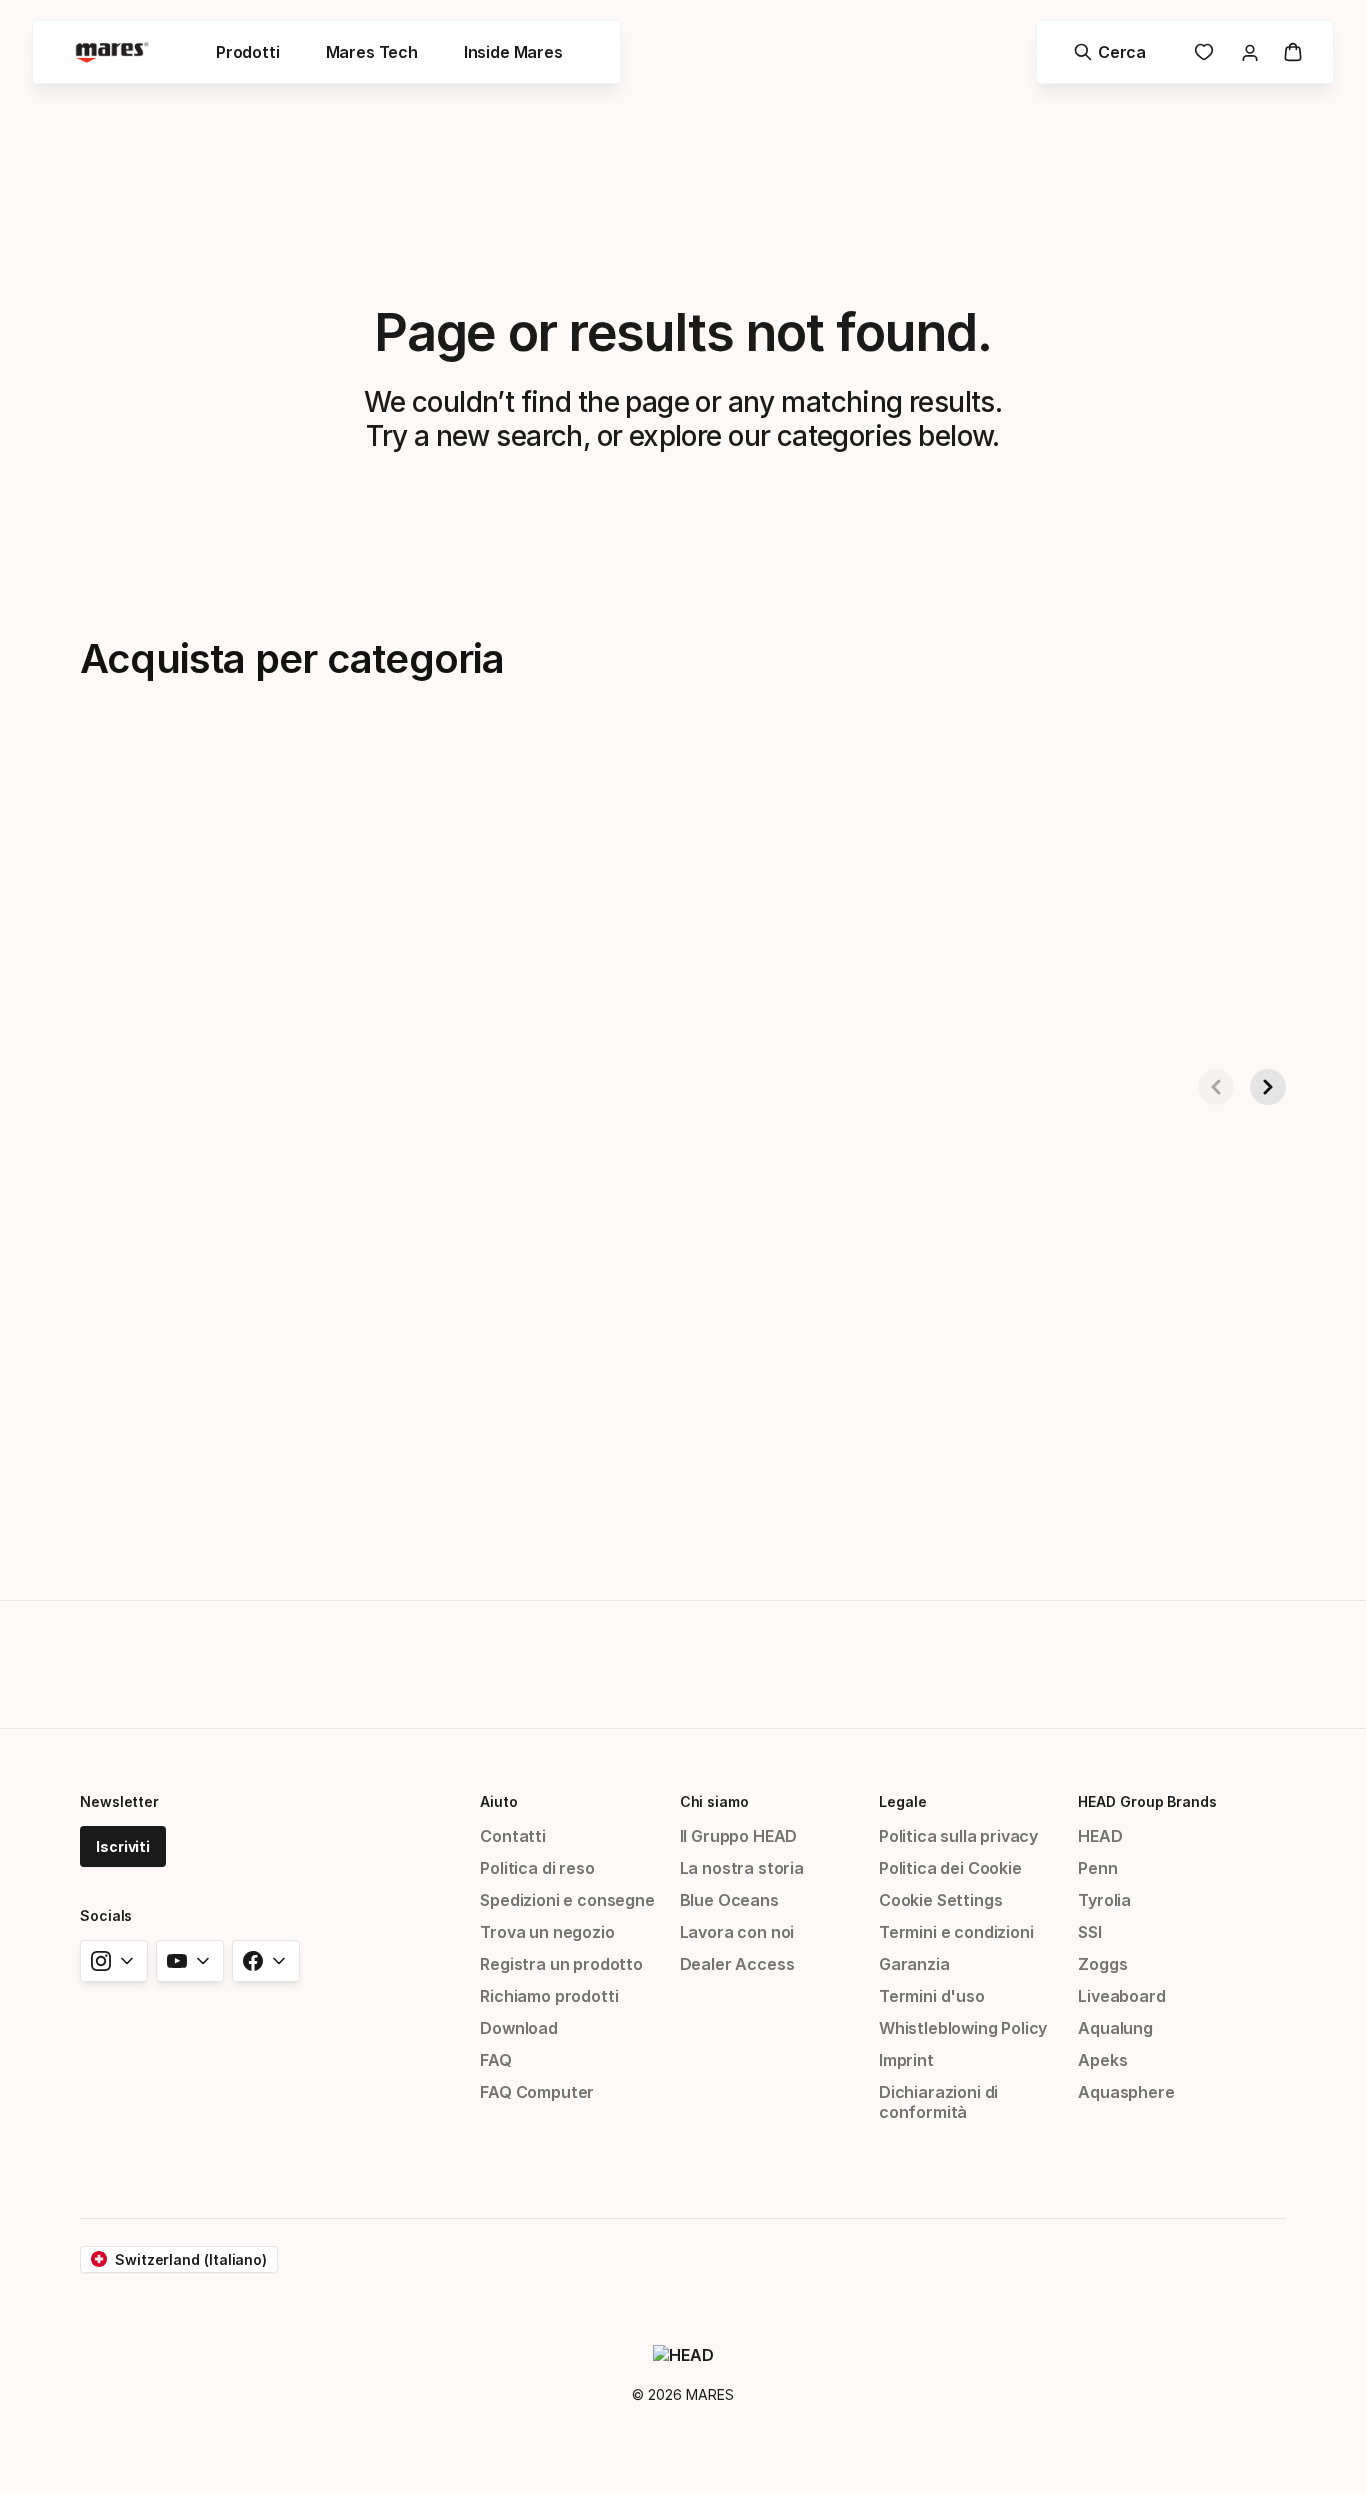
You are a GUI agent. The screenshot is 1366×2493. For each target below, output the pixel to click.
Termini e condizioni (956, 1932)
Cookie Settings (940, 1900)
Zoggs (1102, 1964)
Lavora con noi (737, 1932)
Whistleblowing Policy (963, 2028)
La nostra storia (742, 1868)
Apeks (1102, 2060)
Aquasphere (1126, 2092)
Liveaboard (1121, 1996)
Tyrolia (1104, 1900)
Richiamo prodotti (549, 1996)
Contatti (513, 1836)
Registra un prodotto (561, 1964)
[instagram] (114, 1961)
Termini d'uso (932, 1996)
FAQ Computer (537, 2092)
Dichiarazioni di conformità (938, 2102)
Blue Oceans (729, 1900)
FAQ (495, 2060)
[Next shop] (1268, 1087)
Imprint (906, 2060)
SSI (1089, 1932)
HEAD (1100, 1836)
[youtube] (190, 1961)
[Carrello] (1293, 52)
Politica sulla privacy (958, 1836)
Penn (1097, 1868)
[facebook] (266, 1961)
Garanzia (914, 1964)
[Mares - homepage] (112, 52)
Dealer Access (737, 1964)
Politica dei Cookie (950, 1868)
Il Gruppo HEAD (739, 1836)
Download (519, 2028)
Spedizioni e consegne (567, 1900)
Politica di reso (537, 1868)
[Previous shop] (1216, 1087)
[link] (1204, 52)
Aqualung (1115, 2028)
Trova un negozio (547, 1932)
